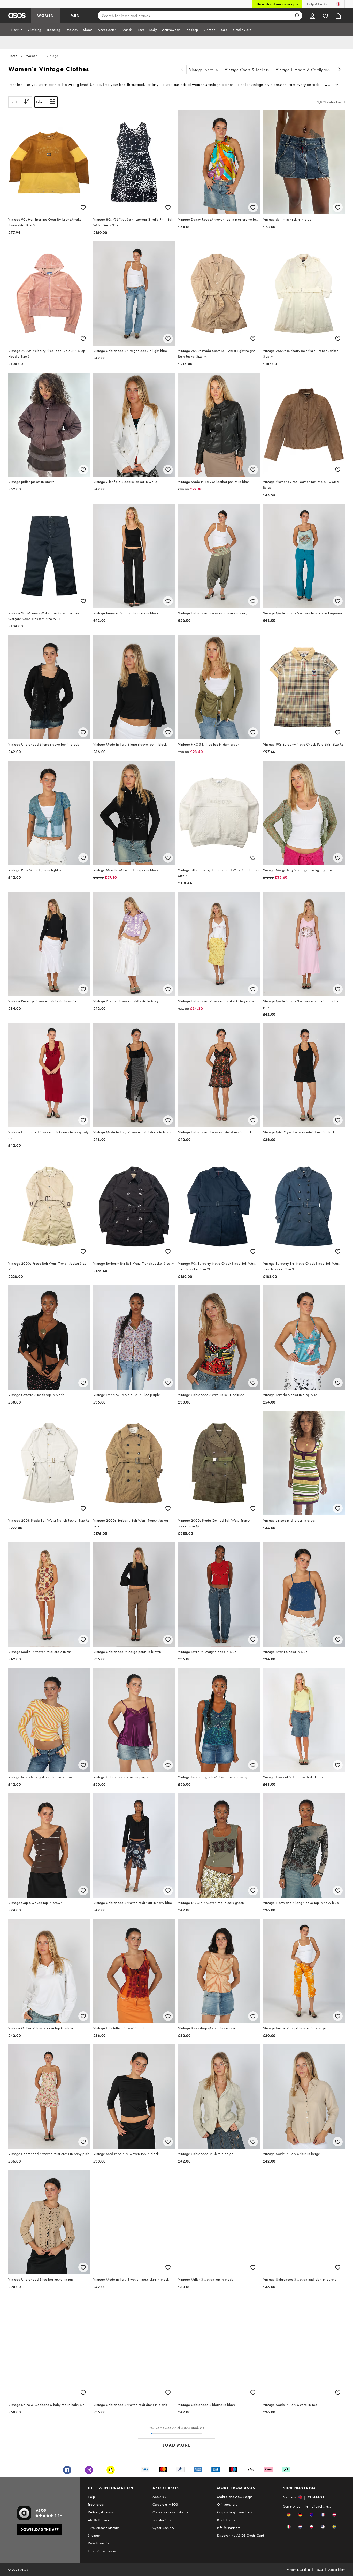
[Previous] (182, 70)
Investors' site (162, 2520)
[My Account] (312, 16)
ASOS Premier (99, 2520)
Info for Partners (229, 2528)
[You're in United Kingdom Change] (338, 4)
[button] (289, 2515)
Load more (177, 2445)
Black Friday (226, 2520)
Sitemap (94, 2535)
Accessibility (337, 2570)
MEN (75, 16)
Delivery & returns (101, 2512)
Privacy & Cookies (298, 2570)
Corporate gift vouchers (235, 2512)
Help (91, 2497)
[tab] (17, 30)
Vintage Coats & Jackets (247, 70)
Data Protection (99, 2543)
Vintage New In (204, 70)
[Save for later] (83, 207)
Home (13, 56)
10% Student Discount (104, 2528)
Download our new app (277, 4)
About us (159, 2497)
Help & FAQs (317, 4)
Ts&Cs (319, 2570)
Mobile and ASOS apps (235, 2497)
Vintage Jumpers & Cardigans (303, 70)
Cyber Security (163, 2528)
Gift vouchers (227, 2504)
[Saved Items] (325, 16)
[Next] (340, 70)
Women (32, 56)
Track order (96, 2504)
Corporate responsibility (170, 2512)
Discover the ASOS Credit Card (241, 2535)
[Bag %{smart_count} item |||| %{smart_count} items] (338, 16)
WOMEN (46, 16)
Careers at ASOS (165, 2504)
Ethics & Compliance (103, 2551)
